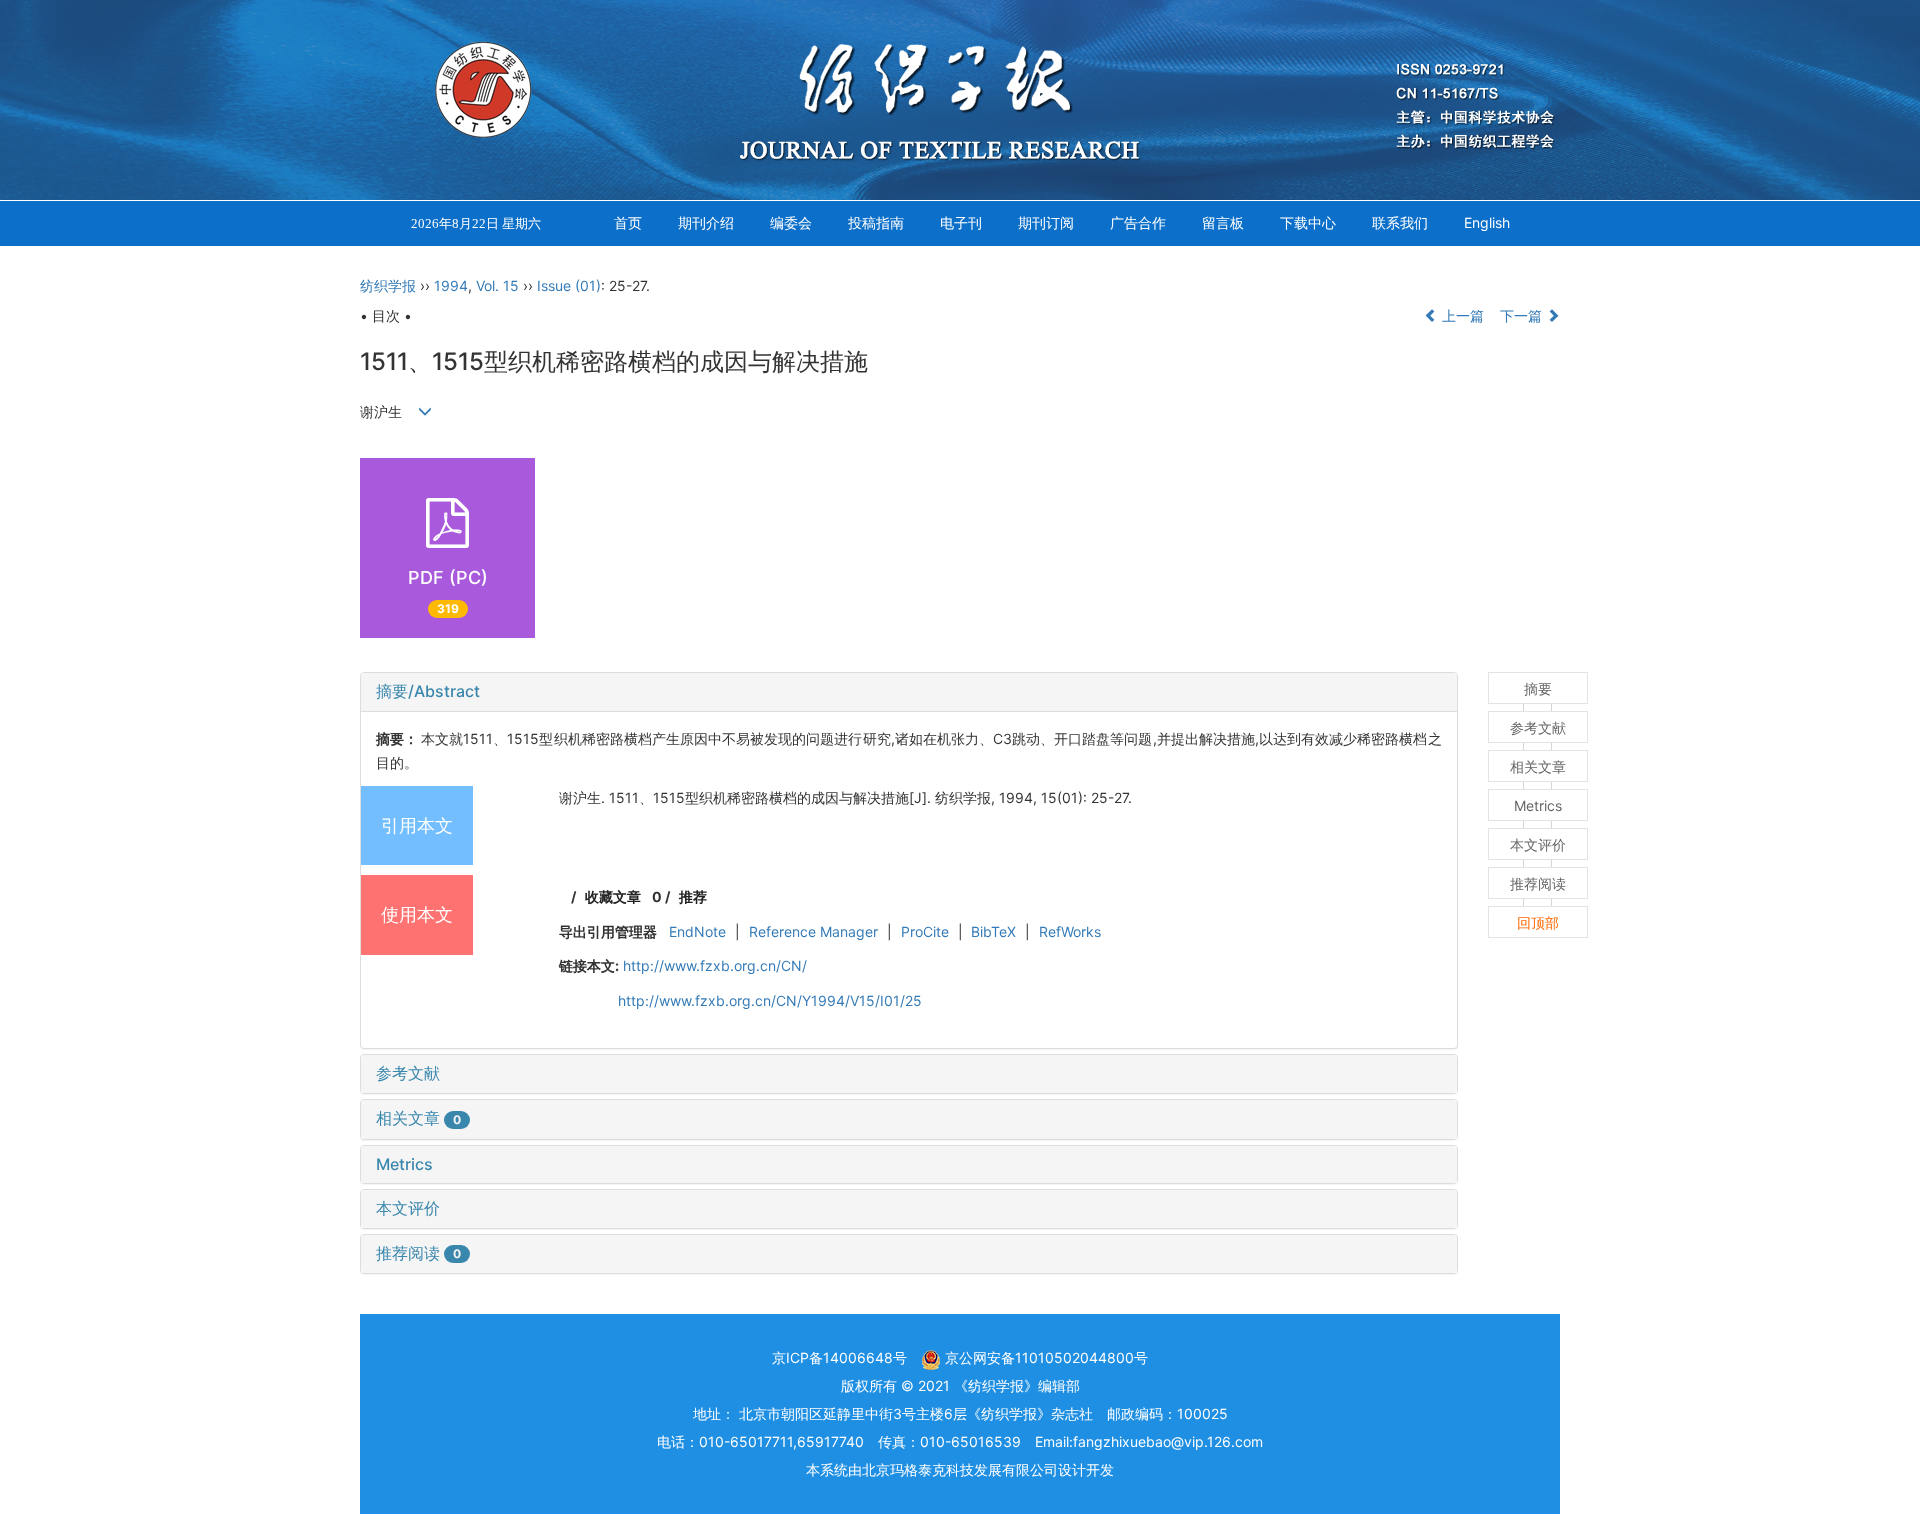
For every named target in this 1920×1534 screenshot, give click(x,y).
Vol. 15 (497, 285)
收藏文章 (613, 896)
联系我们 (1400, 222)
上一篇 (1461, 315)
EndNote (697, 931)
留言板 (1223, 222)
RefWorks (1070, 931)
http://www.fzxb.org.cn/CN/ (715, 965)
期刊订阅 (1046, 222)
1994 (451, 285)
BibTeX (993, 931)
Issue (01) (569, 285)
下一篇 (1523, 315)
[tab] (909, 692)
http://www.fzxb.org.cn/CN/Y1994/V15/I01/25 (770, 1000)
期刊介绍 (706, 222)
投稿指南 (876, 222)
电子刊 (961, 222)
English (1487, 222)
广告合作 (1138, 222)
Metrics (404, 1164)
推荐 (693, 896)
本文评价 (408, 1208)
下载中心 (1308, 222)
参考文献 (408, 1073)
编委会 (791, 222)
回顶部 (1538, 922)
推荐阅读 (418, 1253)
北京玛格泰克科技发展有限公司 (960, 1469)
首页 (628, 222)
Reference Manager (813, 931)
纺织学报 (388, 285)
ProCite (925, 931)
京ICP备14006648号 (839, 1357)
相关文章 (418, 1118)
